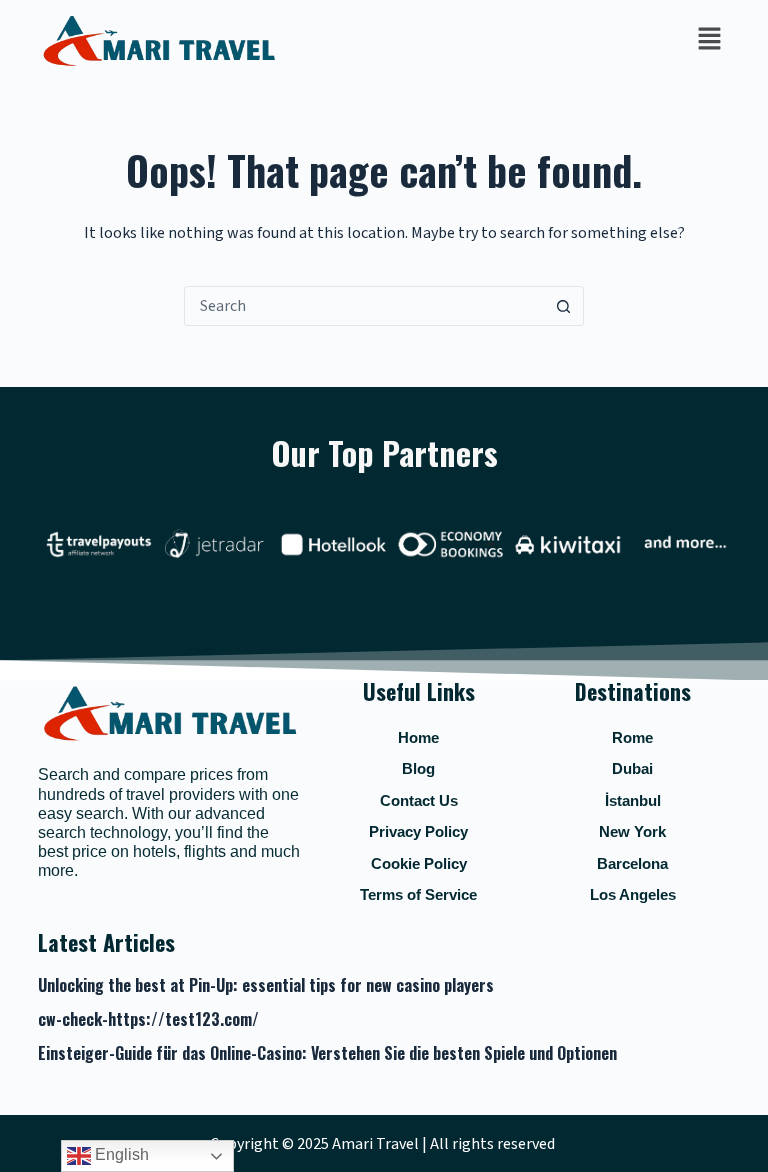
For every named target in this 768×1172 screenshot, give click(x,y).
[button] (709, 40)
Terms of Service (418, 894)
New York (632, 831)
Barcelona (632, 863)
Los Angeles (633, 894)
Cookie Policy (419, 863)
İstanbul (633, 800)
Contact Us (419, 800)
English (120, 1154)
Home (418, 737)
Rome (632, 737)
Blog (418, 768)
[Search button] (563, 306)
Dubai (632, 768)
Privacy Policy (418, 831)
